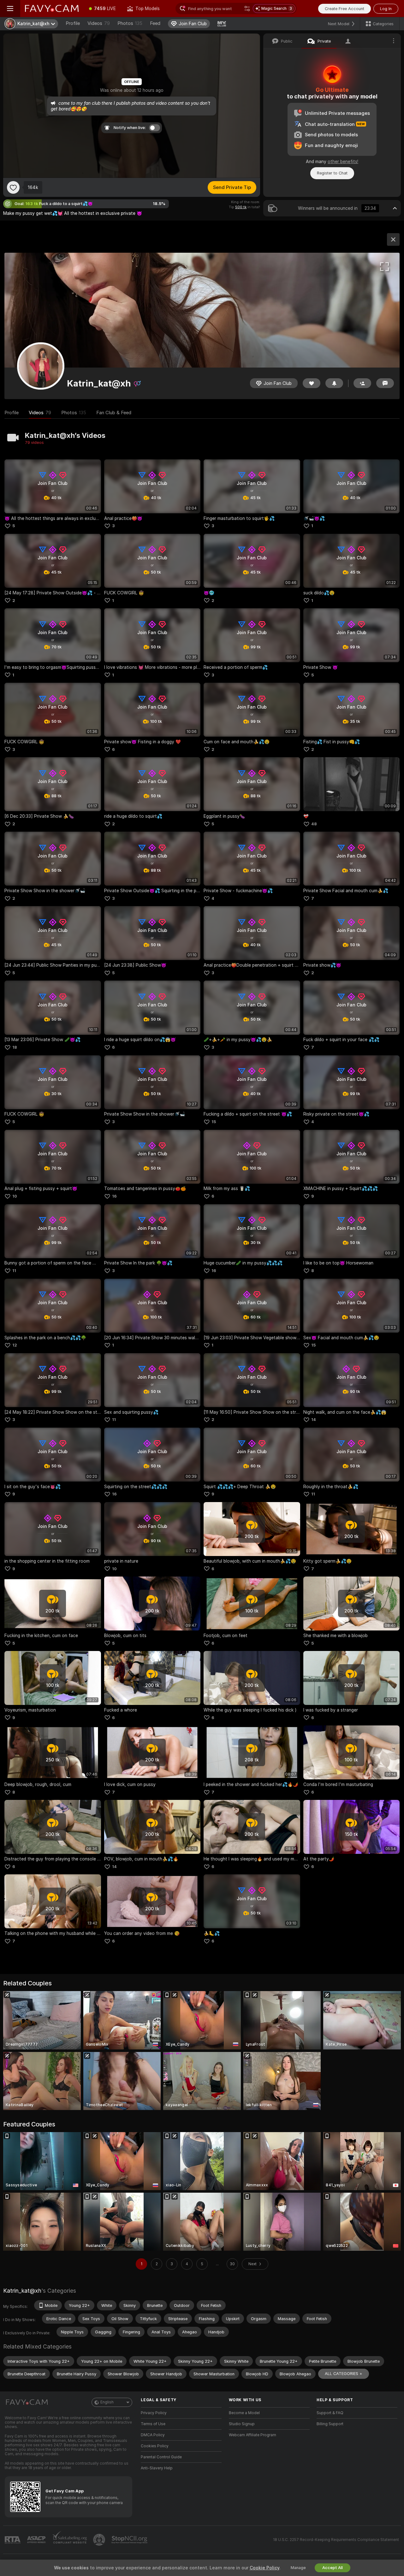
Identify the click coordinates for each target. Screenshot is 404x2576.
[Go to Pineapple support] (100, 2540)
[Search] (247, 9)
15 (214, 1122)
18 (15, 1047)
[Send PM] (385, 383)
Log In (386, 9)
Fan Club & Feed (114, 413)
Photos (130, 23)
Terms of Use (153, 2424)
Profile (73, 23)
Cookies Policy (155, 2446)
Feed (155, 23)
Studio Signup (242, 2424)
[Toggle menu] (10, 9)
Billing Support (330, 2424)
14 (314, 1420)
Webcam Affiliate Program (252, 2435)
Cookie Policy (264, 2568)
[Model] (393, 239)
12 (15, 1345)
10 (15, 1196)
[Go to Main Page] (52, 9)
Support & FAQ (330, 2413)
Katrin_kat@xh (22, 2291)
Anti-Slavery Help (157, 2468)
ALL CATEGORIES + (344, 2374)
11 (14, 1271)
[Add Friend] (362, 383)
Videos (99, 23)
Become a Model (244, 2413)
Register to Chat (332, 173)
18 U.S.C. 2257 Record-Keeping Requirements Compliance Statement (336, 2540)
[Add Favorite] (13, 187)
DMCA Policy (153, 2435)
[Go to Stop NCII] (130, 2540)
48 (314, 824)
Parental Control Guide (161, 2457)
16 (114, 1196)
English (107, 2402)
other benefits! (343, 162)
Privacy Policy (154, 2413)
